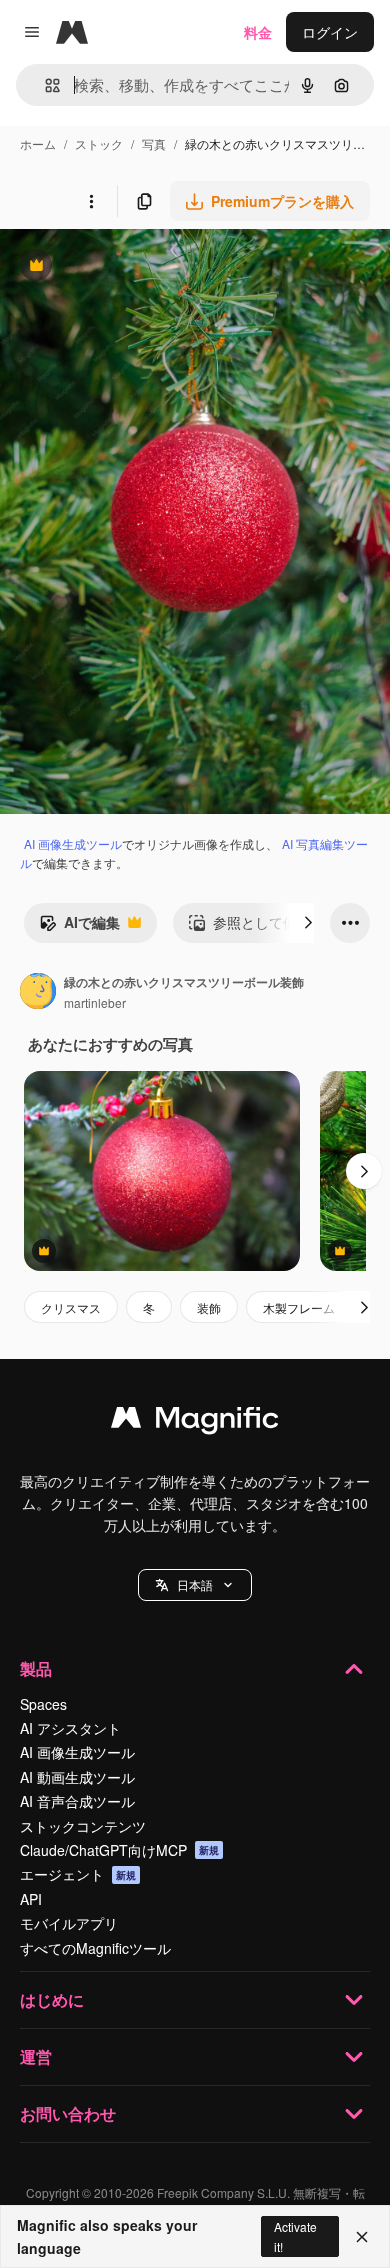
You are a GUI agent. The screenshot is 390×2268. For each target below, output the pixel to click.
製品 (36, 1668)
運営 (36, 2056)
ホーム (38, 143)
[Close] (362, 2237)
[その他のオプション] (91, 201)
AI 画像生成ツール (73, 843)
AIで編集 (79, 927)
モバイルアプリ (69, 1923)
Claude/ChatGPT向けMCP (119, 1850)
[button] (195, 1585)
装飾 (209, 1307)
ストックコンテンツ (83, 1826)
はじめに (52, 1999)
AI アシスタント (70, 1728)
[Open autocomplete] (44, 85)
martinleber (95, 1002)
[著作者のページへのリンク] (38, 993)
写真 (154, 143)
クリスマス (71, 1307)
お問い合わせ (68, 2113)
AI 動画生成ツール (77, 1777)
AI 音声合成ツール (77, 1801)
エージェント (78, 1874)
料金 (258, 32)
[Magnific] (195, 1422)
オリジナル (137, 267)
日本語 (195, 1584)
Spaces (43, 1704)
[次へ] (308, 923)
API (31, 1899)
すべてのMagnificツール (95, 1948)
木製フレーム (299, 1307)
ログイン (330, 32)
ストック (99, 143)
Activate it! (295, 2236)
